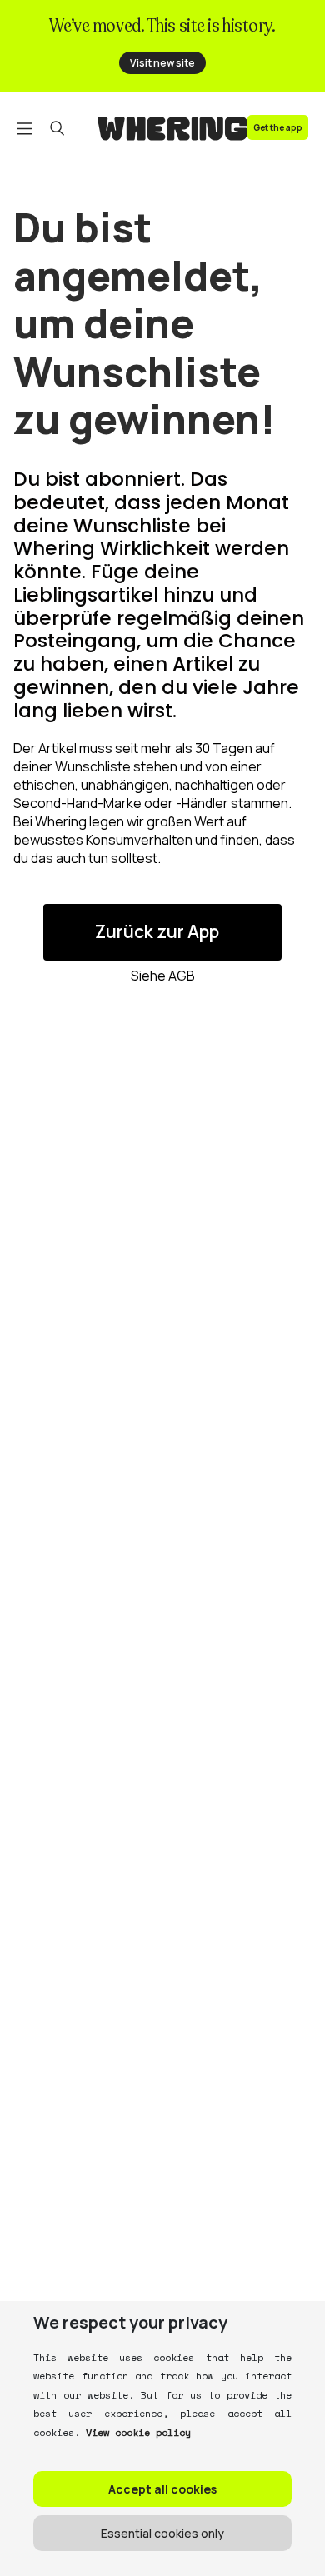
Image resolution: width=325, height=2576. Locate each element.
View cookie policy (138, 2432)
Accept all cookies (162, 2489)
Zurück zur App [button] (157, 931)
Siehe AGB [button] (163, 976)
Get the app (278, 127)
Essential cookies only (162, 2533)
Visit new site (162, 63)
